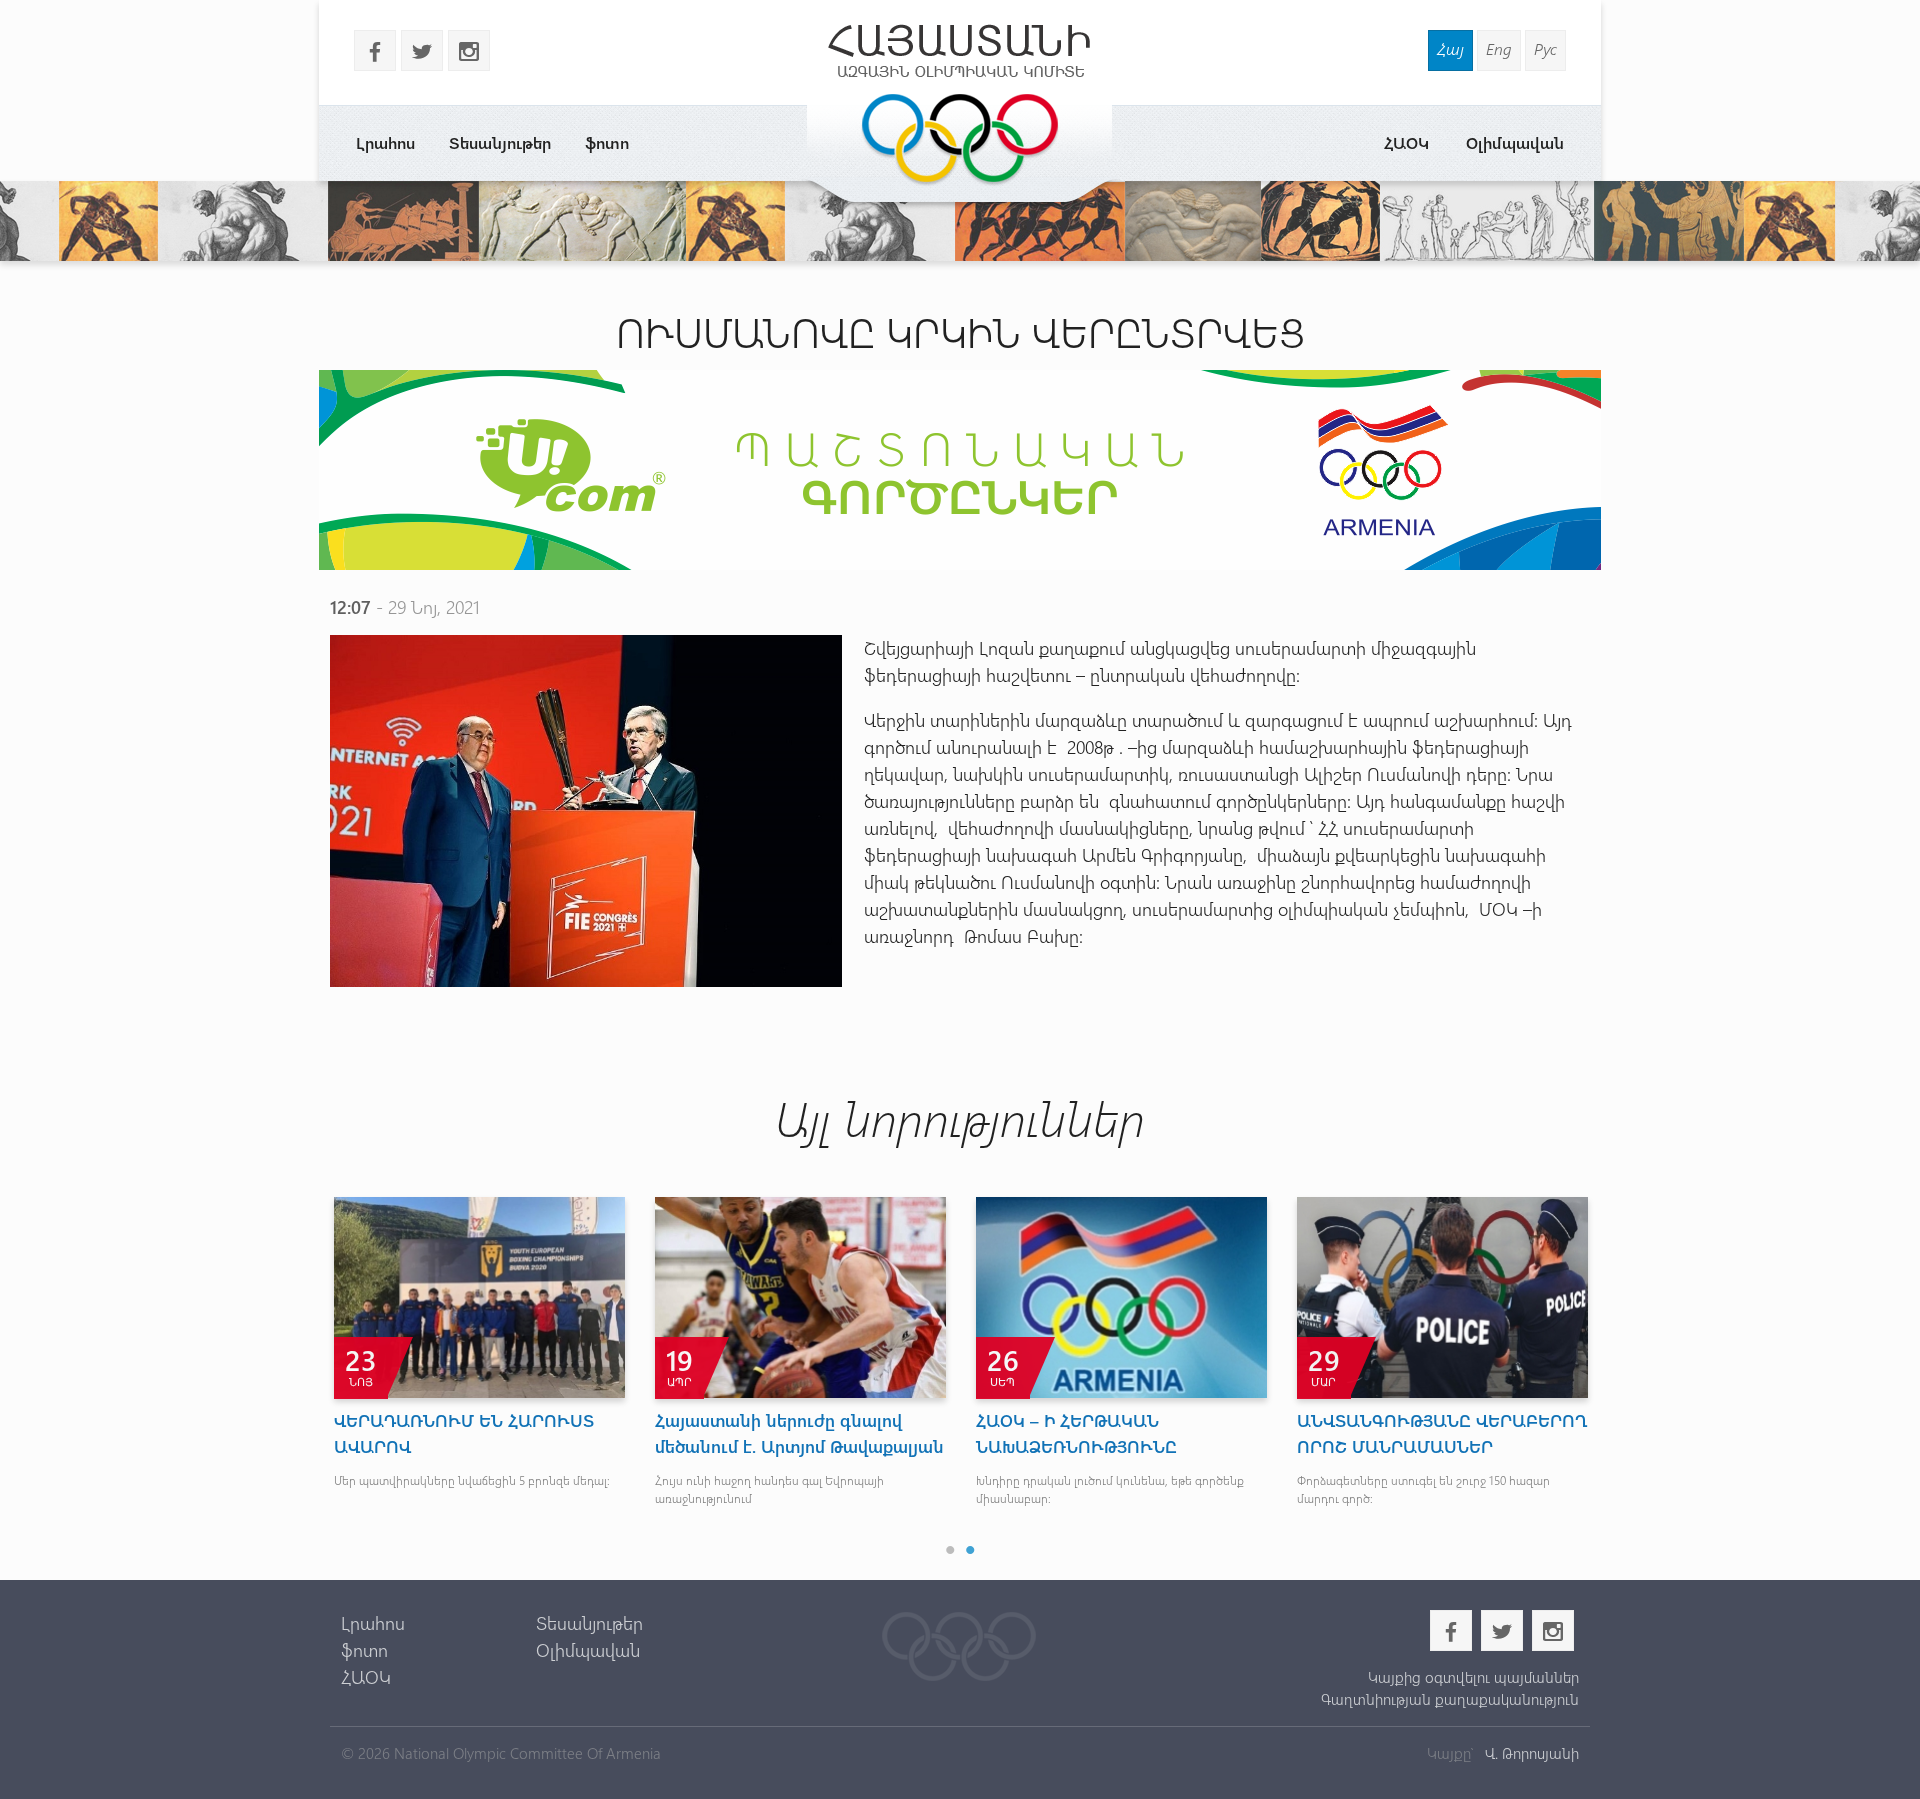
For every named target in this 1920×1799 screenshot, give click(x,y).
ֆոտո (607, 142)
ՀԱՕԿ (1406, 142)
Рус (1545, 48)
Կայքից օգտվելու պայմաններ (1473, 1677)
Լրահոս (385, 142)
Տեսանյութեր (500, 142)
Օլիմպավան (1515, 142)
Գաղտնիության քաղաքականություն (1449, 1699)
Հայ (1450, 48)
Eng (1499, 48)
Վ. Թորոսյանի (1530, 1753)
